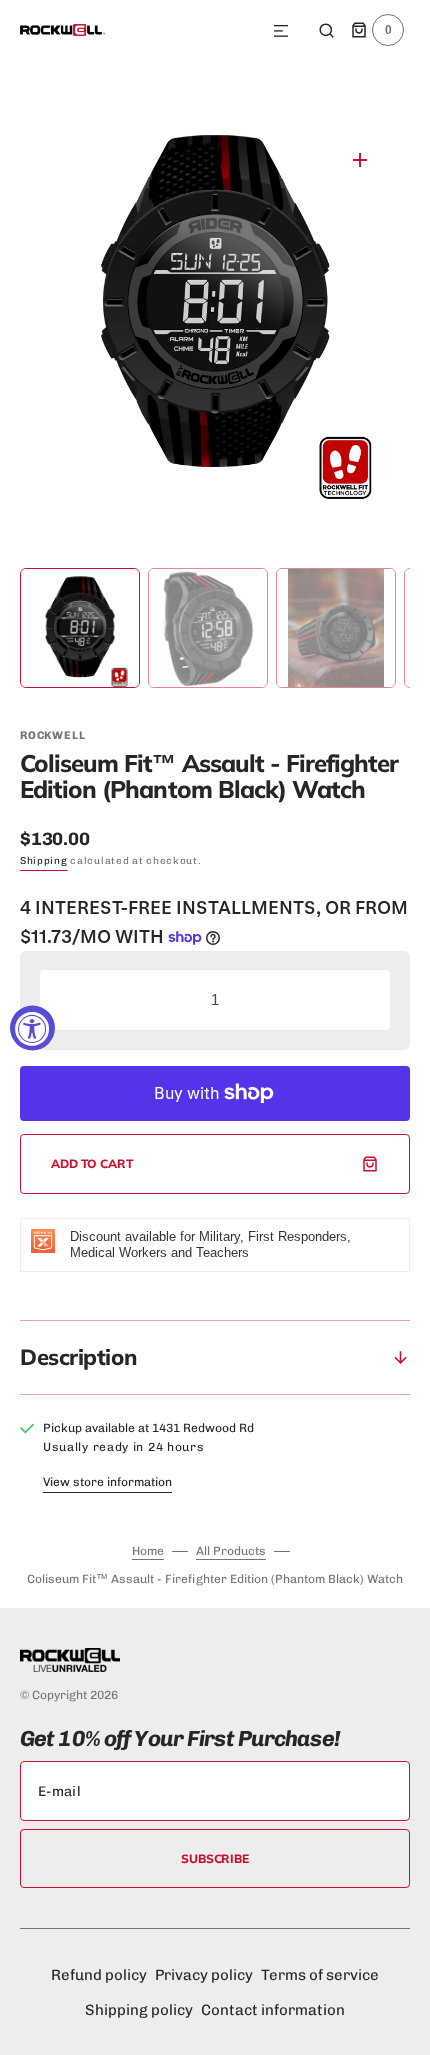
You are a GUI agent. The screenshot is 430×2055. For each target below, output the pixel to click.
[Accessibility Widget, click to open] (32, 1027)
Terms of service (320, 1975)
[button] (281, 32)
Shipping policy (139, 2010)
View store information (107, 1482)
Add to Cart (92, 1163)
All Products (231, 1551)
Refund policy (99, 1975)
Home (148, 1551)
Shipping (44, 861)
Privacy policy (204, 1975)
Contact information (273, 2010)
